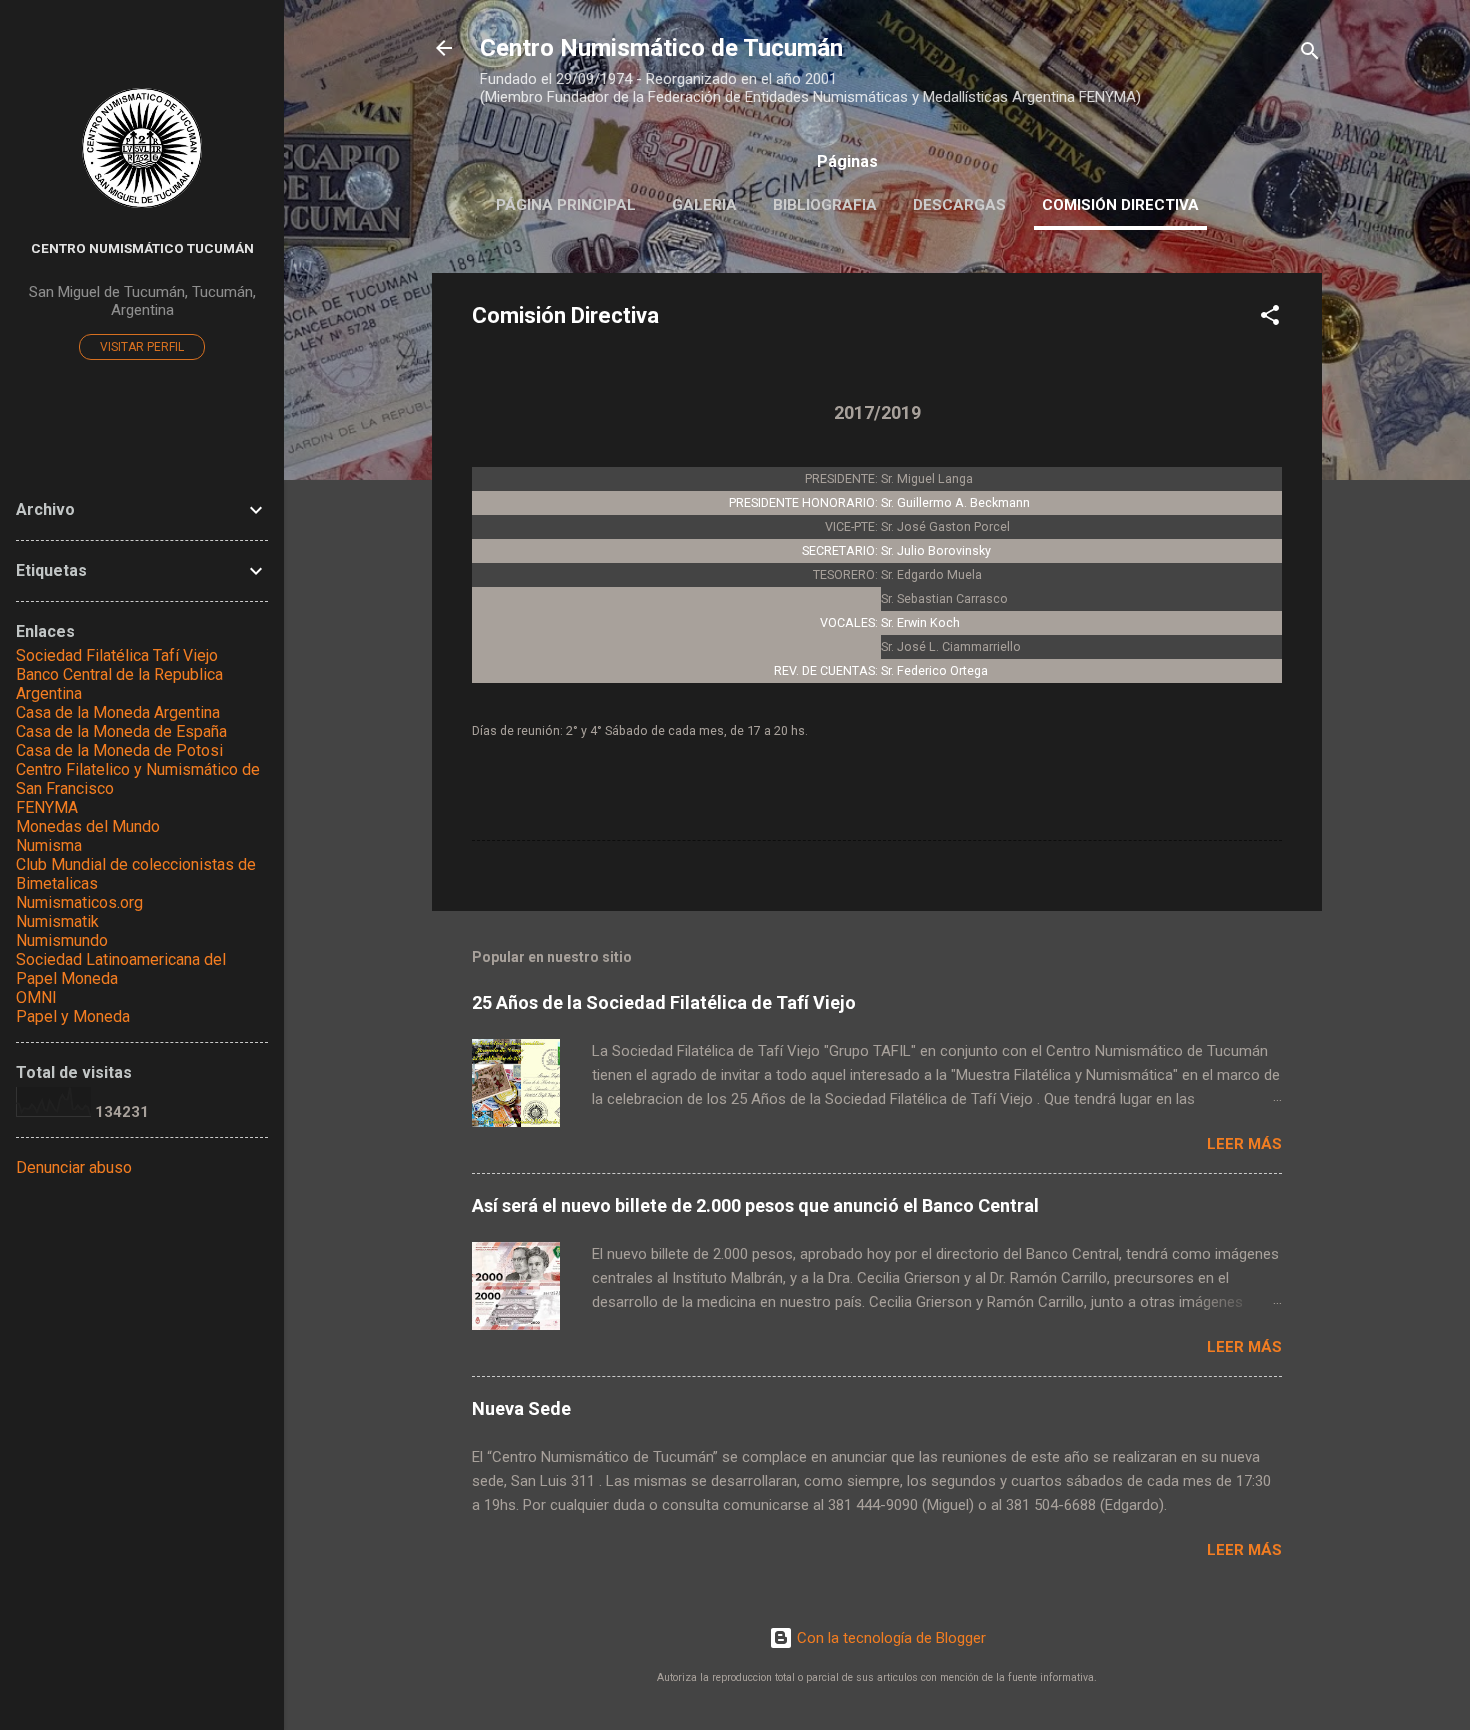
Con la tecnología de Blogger (889, 1638)
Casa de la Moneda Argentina (118, 712)
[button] (1270, 318)
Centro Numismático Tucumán (142, 248)
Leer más (1244, 1144)
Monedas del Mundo (88, 826)
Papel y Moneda (73, 1016)
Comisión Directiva (1120, 205)
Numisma (49, 845)
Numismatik (57, 921)
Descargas (959, 205)
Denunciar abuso (74, 1167)
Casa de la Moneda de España (121, 731)
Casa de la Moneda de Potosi (119, 750)
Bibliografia (825, 205)
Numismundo (62, 940)
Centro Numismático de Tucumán (661, 48)
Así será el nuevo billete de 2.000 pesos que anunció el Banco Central (755, 1205)
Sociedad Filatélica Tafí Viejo (117, 655)
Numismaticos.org (79, 902)
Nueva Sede (521, 1408)
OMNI (36, 997)
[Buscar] (1310, 54)
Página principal (566, 205)
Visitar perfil (142, 347)
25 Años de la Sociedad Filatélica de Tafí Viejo (664, 1002)
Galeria (704, 205)
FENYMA (47, 807)
